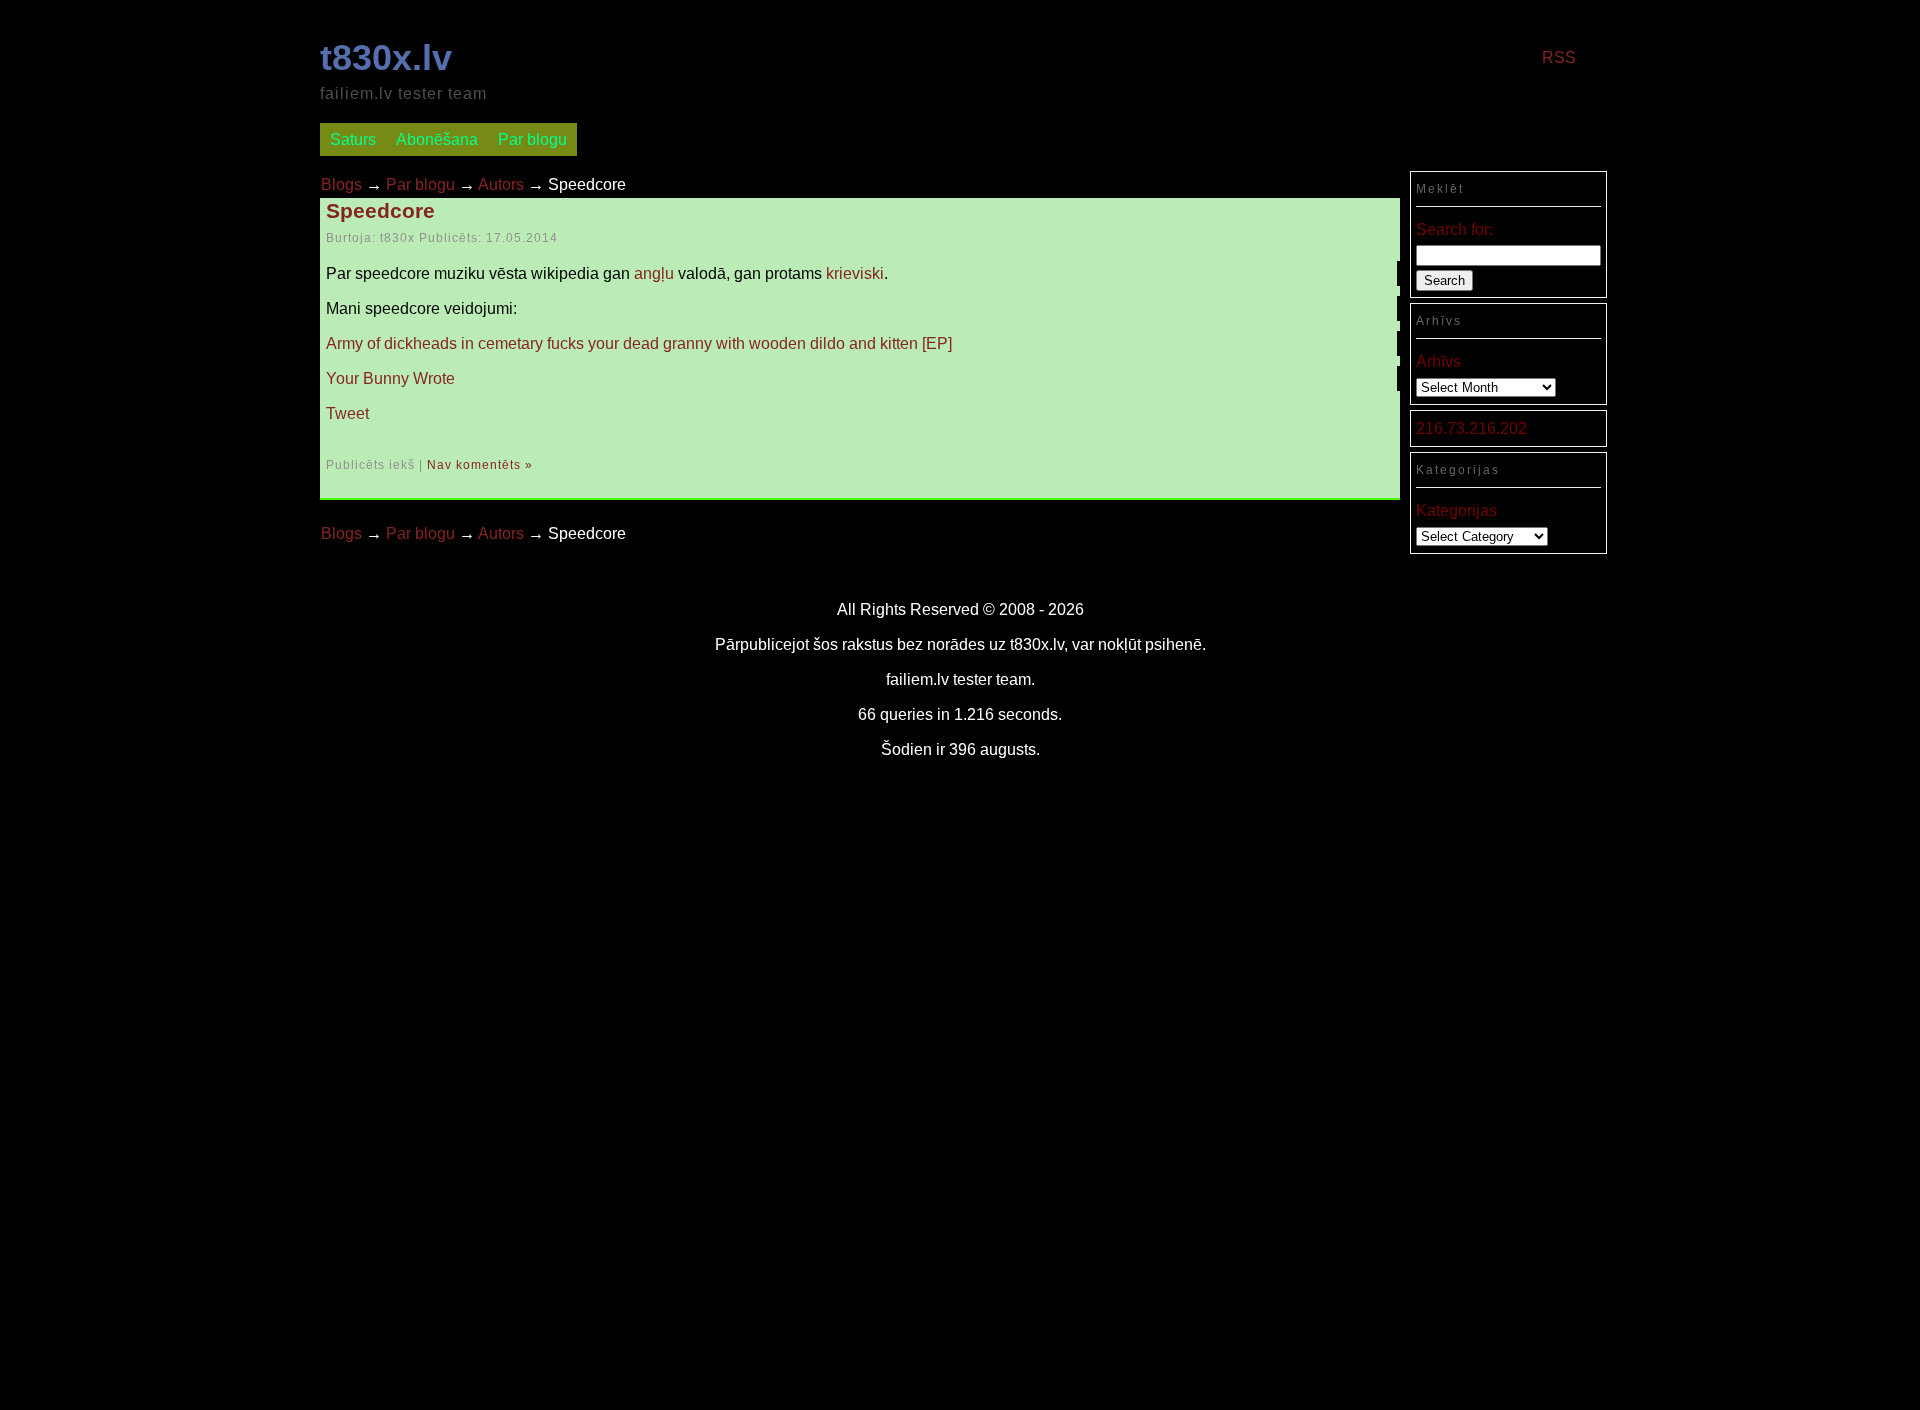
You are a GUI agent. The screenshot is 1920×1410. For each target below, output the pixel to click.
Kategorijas (1456, 510)
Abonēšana (437, 139)
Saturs (353, 139)
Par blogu (532, 139)
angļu (654, 273)
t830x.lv (386, 57)
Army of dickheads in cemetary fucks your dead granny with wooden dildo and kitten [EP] (639, 343)
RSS (1559, 57)
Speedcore (380, 210)
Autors (501, 184)
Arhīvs (1438, 361)
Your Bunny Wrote (390, 378)
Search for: (1454, 229)
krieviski (855, 273)
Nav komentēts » (480, 465)
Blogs (341, 184)
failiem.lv (917, 679)
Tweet (347, 413)
